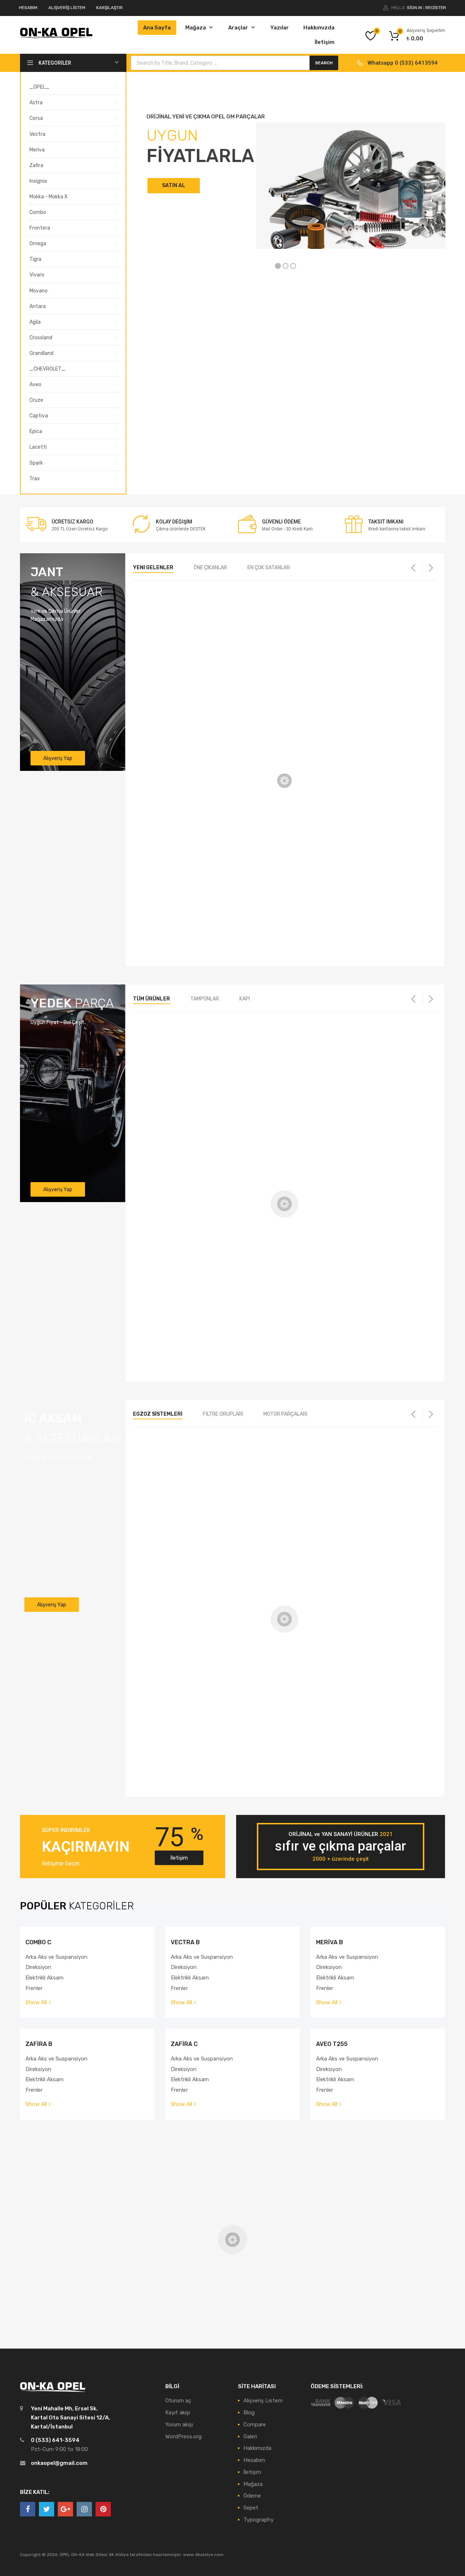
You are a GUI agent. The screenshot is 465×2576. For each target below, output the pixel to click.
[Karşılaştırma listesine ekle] (215, 621)
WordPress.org (183, 2437)
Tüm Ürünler (151, 999)
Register (436, 8)
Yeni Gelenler (153, 568)
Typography (258, 2520)
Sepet (251, 2508)
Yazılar (280, 28)
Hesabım (254, 2460)
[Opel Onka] (56, 37)
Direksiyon (38, 1967)
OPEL (146, 693)
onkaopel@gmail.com (59, 2463)
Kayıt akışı (178, 2413)
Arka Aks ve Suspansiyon (56, 1957)
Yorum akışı (179, 2425)
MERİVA (252, 693)
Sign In (415, 8)
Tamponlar (205, 999)
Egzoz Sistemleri (158, 1414)
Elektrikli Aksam (45, 1978)
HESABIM (28, 8)
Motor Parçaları (285, 1414)
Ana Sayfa (157, 28)
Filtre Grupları (223, 1414)
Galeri (250, 2437)
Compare (255, 2425)
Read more (160, 755)
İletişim (325, 42)
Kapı (245, 999)
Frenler (34, 1988)
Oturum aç (178, 2401)
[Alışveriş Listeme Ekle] (215, 609)
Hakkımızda (319, 28)
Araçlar (238, 28)
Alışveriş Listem (263, 2401)
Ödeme (252, 2496)
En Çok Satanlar (269, 568)
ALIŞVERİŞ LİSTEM (67, 8)
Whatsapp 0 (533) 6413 (398, 63)
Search (324, 63)
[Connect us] (28, 2509)
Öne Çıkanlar (210, 568)
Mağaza (196, 28)
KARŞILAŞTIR (110, 8)
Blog (249, 2413)
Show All (36, 2002)
